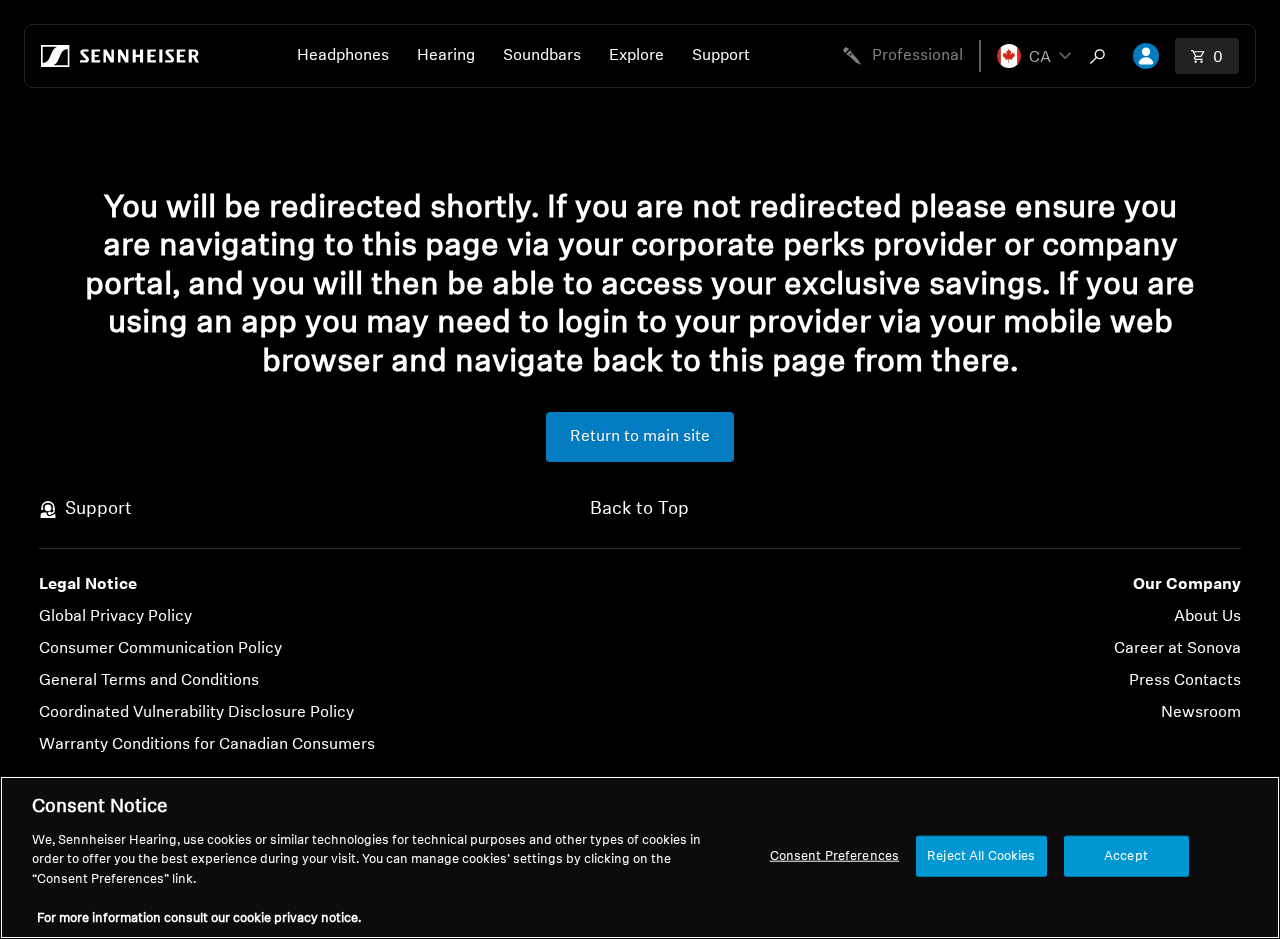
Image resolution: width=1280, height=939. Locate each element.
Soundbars (542, 56)
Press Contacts (1185, 681)
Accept (1126, 855)
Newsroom (1201, 713)
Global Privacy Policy (115, 617)
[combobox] (1102, 56)
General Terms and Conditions (149, 681)
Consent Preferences (834, 855)
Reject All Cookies (981, 855)
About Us (1207, 617)
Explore (636, 56)
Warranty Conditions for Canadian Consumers (207, 745)
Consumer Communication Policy (160, 649)
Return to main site (640, 437)
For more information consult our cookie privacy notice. (199, 918)
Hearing (446, 56)
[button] (1034, 56)
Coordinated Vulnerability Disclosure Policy (196, 713)
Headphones (343, 56)
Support (721, 56)
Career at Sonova (1177, 649)
